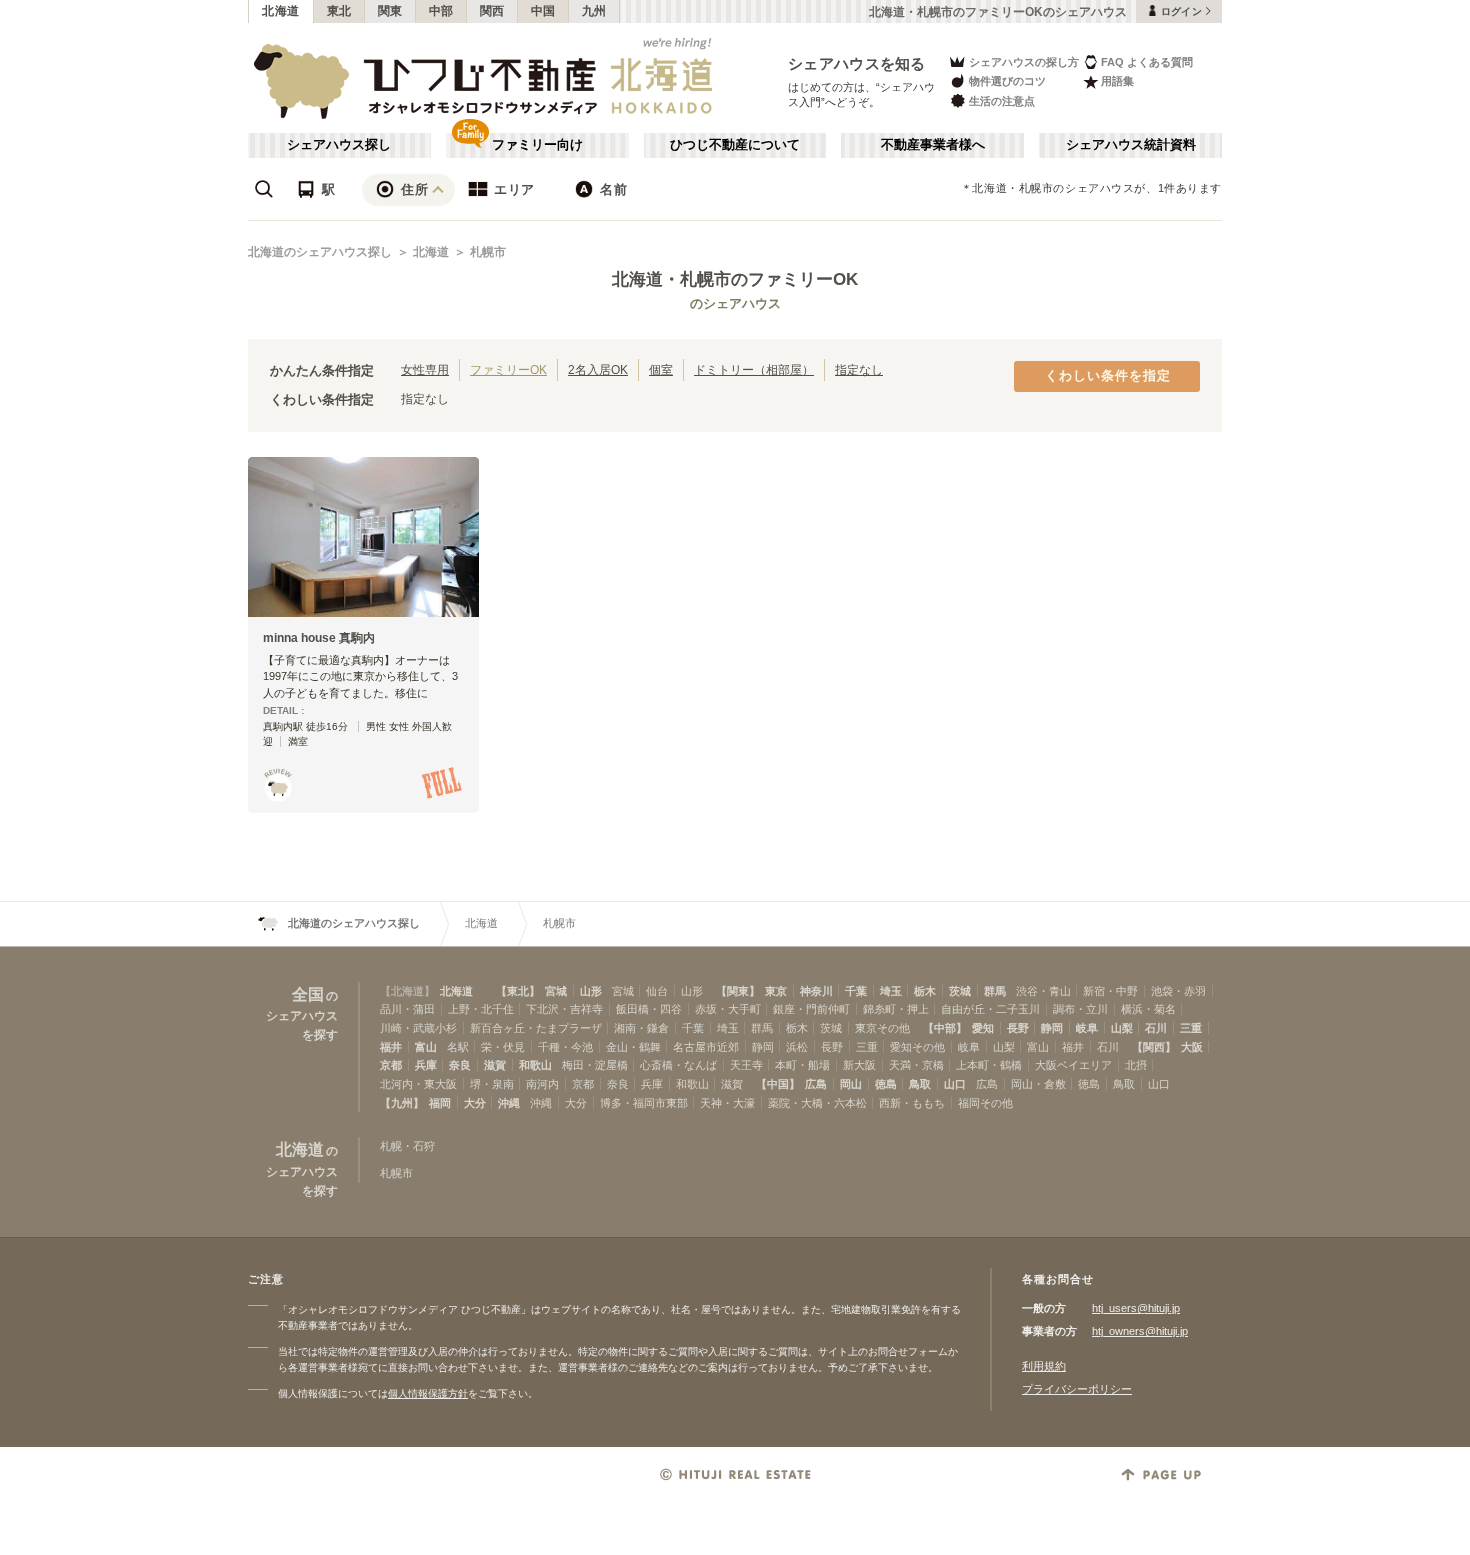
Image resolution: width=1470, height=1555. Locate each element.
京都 (391, 1065)
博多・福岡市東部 (644, 1103)
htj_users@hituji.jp (1136, 1308)
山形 (591, 991)
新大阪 (859, 1065)
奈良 (460, 1065)
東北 (339, 11)
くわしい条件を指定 (1108, 376)
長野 (1018, 1028)
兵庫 (426, 1065)
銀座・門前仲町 (811, 1009)
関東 (390, 11)
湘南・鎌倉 (641, 1028)
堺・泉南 (492, 1084)
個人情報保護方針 (428, 1393)
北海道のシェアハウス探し (320, 252)
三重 (1191, 1028)
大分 (475, 1103)
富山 (426, 1047)
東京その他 (882, 1028)
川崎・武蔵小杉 (418, 1028)
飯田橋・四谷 (649, 1009)
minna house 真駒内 (319, 638)
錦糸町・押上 (896, 1009)
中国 (543, 11)
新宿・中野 (1110, 991)
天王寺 (746, 1065)
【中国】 (778, 1084)
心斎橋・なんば (678, 1065)
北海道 (281, 11)
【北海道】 (407, 991)
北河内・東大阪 (418, 1084)
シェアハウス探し (339, 145)
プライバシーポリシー (1077, 1389)
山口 (955, 1084)
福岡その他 (985, 1103)
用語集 (1117, 81)
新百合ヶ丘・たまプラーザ (536, 1028)
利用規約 (1044, 1366)
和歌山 (535, 1065)
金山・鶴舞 (633, 1047)
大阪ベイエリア (1073, 1065)
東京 (776, 991)
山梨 (1122, 1028)
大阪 (1192, 1047)
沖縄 (509, 1103)
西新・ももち (912, 1103)
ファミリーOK (508, 369)
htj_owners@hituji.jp (1140, 1331)
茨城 (960, 991)
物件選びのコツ (1007, 81)
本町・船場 (802, 1065)
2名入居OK (598, 369)
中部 (441, 11)
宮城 (556, 991)
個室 (661, 369)
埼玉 (891, 991)
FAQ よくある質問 (1147, 62)
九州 (594, 11)
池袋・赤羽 (1178, 991)
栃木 (925, 991)
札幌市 (488, 252)
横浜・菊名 (1148, 1009)
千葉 (856, 991)
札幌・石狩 (407, 1146)
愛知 (983, 1028)
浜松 (797, 1047)
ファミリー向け (537, 145)
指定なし (859, 369)
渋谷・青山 (1043, 991)
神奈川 (816, 991)
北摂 (1136, 1065)
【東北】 (518, 991)
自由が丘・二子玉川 (990, 1009)
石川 (1156, 1028)
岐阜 (1087, 1028)
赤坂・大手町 (728, 1009)
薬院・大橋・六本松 (817, 1103)
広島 (816, 1084)
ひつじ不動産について (735, 145)
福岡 (440, 1103)
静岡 (1052, 1028)
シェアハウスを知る (857, 63)
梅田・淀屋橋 (595, 1065)
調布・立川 (1080, 1009)
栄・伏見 (503, 1047)
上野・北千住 (481, 1009)
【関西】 (1154, 1047)
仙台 (657, 991)
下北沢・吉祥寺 (564, 1009)
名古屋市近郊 (706, 1047)
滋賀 (495, 1065)
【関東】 (738, 991)
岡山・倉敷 (1038, 1084)
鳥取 (920, 1084)
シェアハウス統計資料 (1131, 145)
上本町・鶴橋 (989, 1065)
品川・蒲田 (407, 1009)
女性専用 (425, 369)
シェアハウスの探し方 (1024, 62)
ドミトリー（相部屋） (754, 369)
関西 (492, 11)
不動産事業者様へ (933, 145)
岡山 (851, 1084)
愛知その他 (917, 1047)
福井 (391, 1047)
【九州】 (402, 1103)
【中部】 (945, 1028)
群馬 (995, 991)
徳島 (886, 1084)
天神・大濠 (727, 1103)
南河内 (542, 1084)
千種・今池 (565, 1047)
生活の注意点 (1002, 101)
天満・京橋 (916, 1065)
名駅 (458, 1047)
